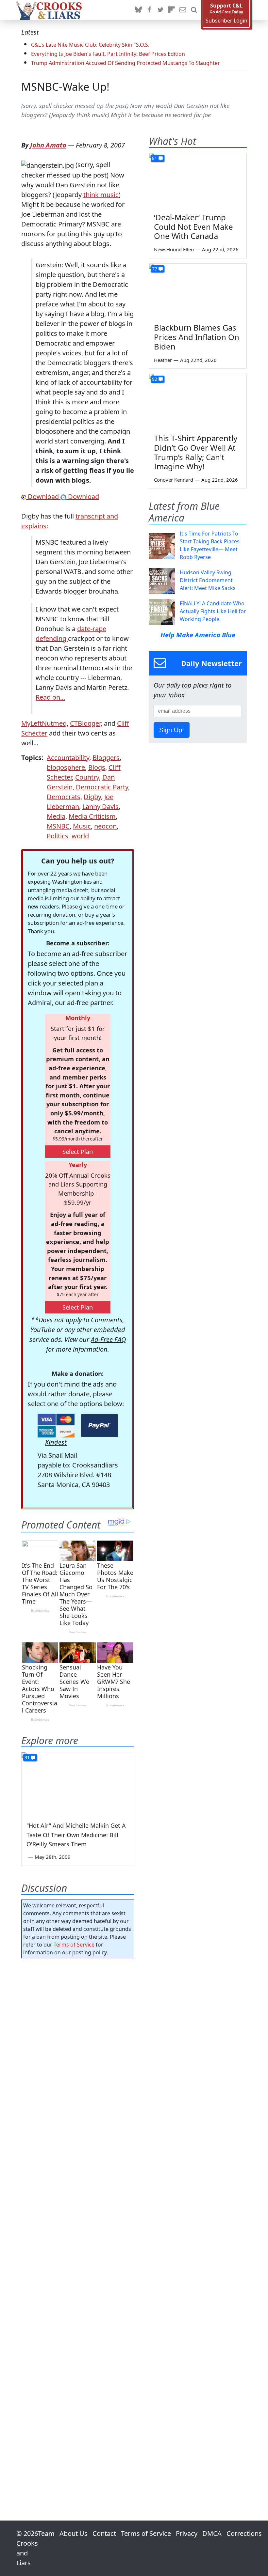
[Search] (194, 10)
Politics (58, 836)
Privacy (187, 2533)
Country (87, 777)
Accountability (68, 758)
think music (101, 195)
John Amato (48, 145)
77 (155, 269)
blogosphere (66, 767)
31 (27, 1757)
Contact (104, 2533)
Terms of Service (74, 1945)
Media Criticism (92, 816)
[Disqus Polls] (78, 2048)
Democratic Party (102, 787)
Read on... (50, 697)
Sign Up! (172, 730)
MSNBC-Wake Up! (65, 87)
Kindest (56, 1442)
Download (43, 497)
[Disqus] (78, 2221)
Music (82, 826)
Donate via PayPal (100, 1426)
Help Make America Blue (198, 635)
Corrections (244, 2533)
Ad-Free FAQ (108, 1339)
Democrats (64, 797)
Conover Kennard (174, 480)
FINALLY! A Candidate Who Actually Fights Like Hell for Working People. (213, 611)
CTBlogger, (86, 723)
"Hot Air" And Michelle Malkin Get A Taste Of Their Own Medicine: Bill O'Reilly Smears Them (76, 1835)
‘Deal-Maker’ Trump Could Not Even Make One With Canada (193, 227)
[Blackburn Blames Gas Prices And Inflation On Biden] (198, 291)
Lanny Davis (100, 807)
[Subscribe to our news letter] (183, 10)
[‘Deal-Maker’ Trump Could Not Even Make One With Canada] (198, 180)
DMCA (212, 2533)
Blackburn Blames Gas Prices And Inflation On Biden (197, 337)
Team (46, 2533)
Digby (92, 797)
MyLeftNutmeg (44, 723)
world (80, 836)
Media (56, 816)
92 (155, 379)
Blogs (97, 767)
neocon (105, 826)
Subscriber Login (226, 21)
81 (155, 158)
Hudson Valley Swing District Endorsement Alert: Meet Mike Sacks (208, 580)
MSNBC (58, 826)
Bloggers (106, 758)
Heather (163, 360)
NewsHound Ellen (174, 249)
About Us (74, 2533)
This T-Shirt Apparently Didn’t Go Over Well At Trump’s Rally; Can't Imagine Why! (196, 452)
